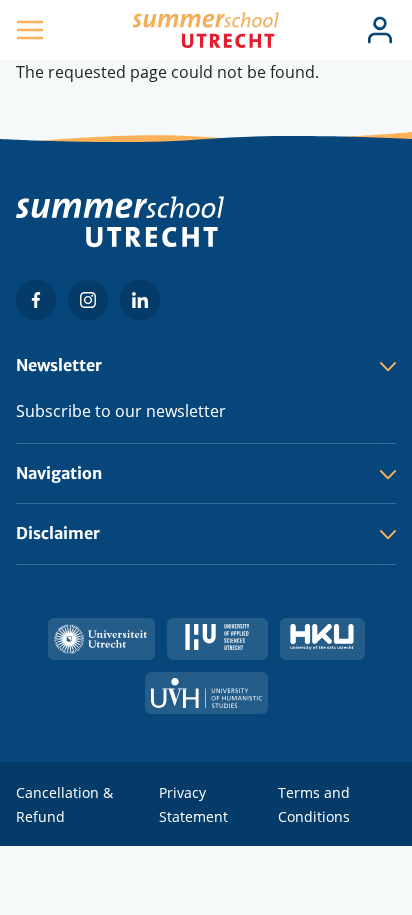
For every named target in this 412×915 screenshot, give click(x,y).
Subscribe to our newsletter (121, 411)
